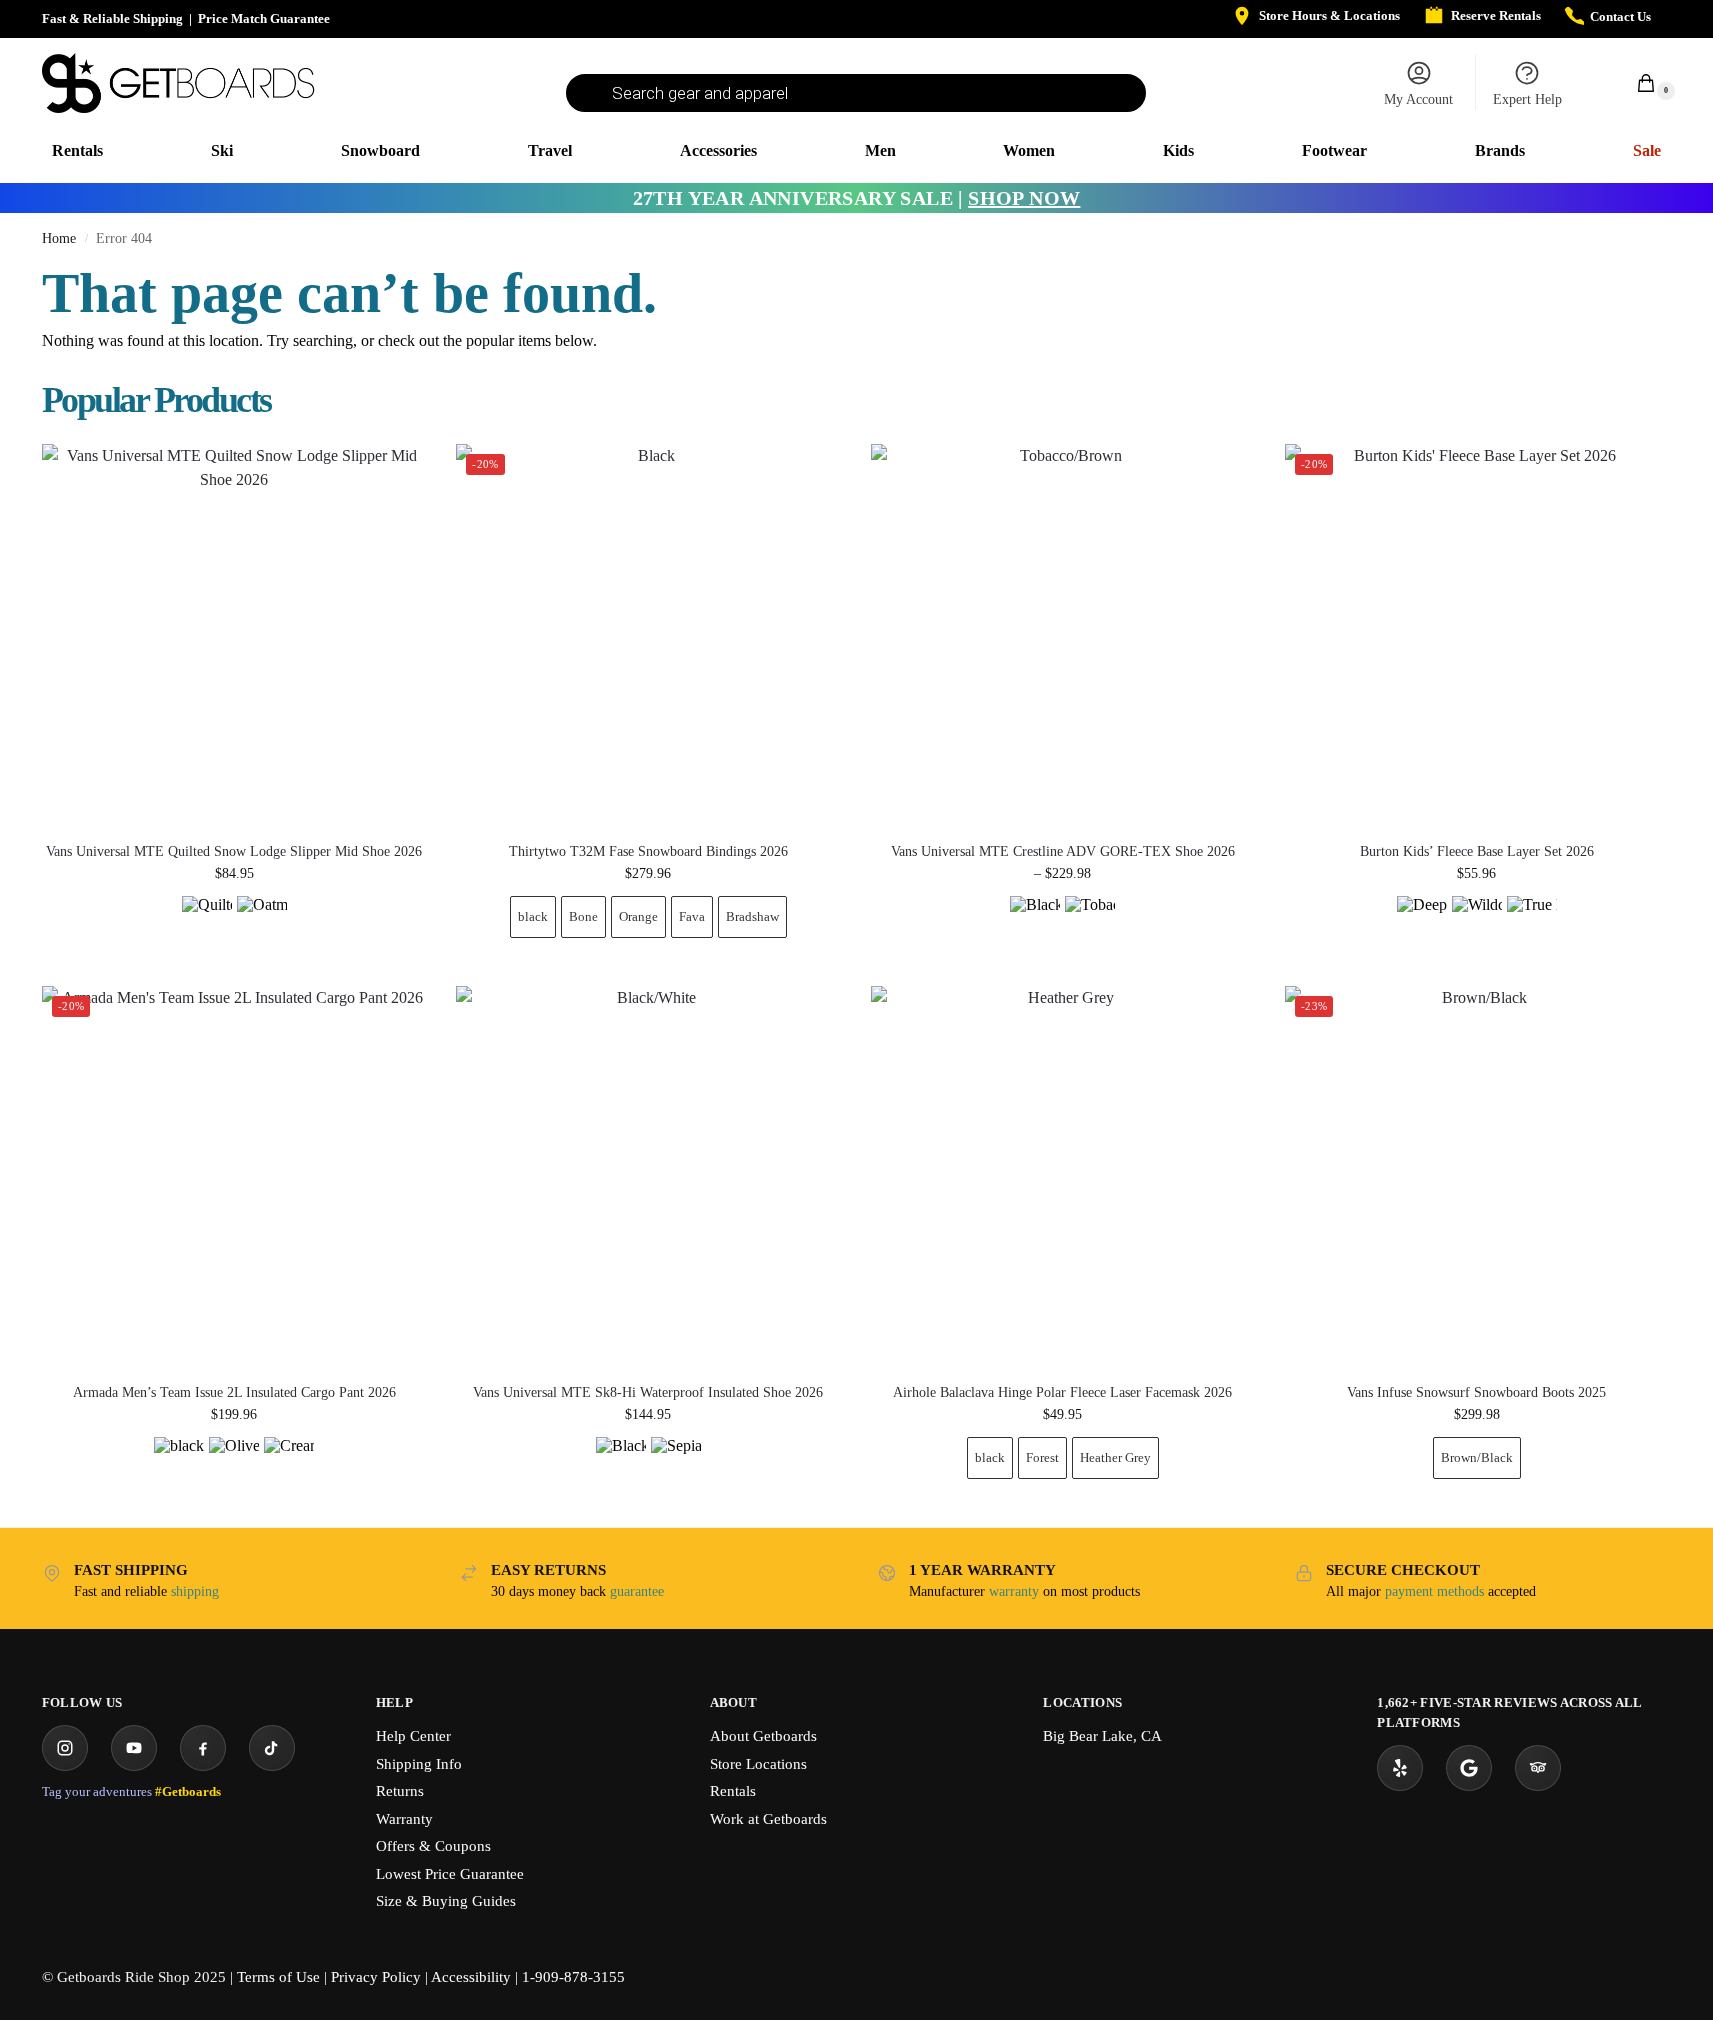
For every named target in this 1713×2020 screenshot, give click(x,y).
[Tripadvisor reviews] (1538, 1768)
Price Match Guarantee (264, 18)
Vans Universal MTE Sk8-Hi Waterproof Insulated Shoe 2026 (648, 1393)
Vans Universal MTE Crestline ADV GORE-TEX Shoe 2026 (1063, 852)
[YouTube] (134, 1748)
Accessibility (471, 1977)
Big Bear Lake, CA (1102, 1736)
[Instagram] (65, 1748)
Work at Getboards (768, 1819)
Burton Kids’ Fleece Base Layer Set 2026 (1477, 852)
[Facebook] (203, 1748)
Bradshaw (752, 916)
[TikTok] (272, 1748)
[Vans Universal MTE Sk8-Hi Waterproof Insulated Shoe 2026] (648, 1178)
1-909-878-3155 (573, 1977)
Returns (400, 1791)
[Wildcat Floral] (1477, 921)
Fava (692, 916)
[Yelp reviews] (1400, 1768)
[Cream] (289, 1462)
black (533, 916)
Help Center (413, 1736)
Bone (583, 916)
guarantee (637, 1591)
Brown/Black (1477, 1457)
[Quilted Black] (207, 921)
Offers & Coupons (433, 1846)
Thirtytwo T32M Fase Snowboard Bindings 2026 (648, 852)
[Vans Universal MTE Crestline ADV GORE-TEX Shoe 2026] (1063, 636)
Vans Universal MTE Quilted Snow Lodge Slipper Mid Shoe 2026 (234, 852)
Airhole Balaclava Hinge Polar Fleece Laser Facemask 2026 (1062, 1393)
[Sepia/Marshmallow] (676, 1462)
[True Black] (1532, 921)
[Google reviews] (1469, 1768)
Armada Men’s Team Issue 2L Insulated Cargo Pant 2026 (234, 1393)
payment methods (1434, 1591)
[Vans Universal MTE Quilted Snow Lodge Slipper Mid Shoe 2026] (234, 636)
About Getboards (763, 1736)
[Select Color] (234, 923)
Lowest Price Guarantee (450, 1874)
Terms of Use (278, 1977)
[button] (1635, 82)
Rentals (733, 1791)
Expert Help (1527, 99)
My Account (1418, 99)
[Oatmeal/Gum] (262, 921)
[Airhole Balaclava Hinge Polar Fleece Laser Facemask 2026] (1063, 1178)
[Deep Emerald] (1422, 921)
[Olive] (234, 1462)
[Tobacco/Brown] (1090, 921)
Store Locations (758, 1764)
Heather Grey (1115, 1457)
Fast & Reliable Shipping (112, 18)
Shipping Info (419, 1764)
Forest (1042, 1457)
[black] (179, 1462)
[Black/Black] (1035, 921)
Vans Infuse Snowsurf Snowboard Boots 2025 (1476, 1393)
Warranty (404, 1819)
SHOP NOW (1024, 198)
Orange (638, 916)
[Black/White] (621, 1462)
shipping (195, 1591)
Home (59, 238)
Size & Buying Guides (446, 1901)
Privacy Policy (376, 1977)
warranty (1014, 1591)
